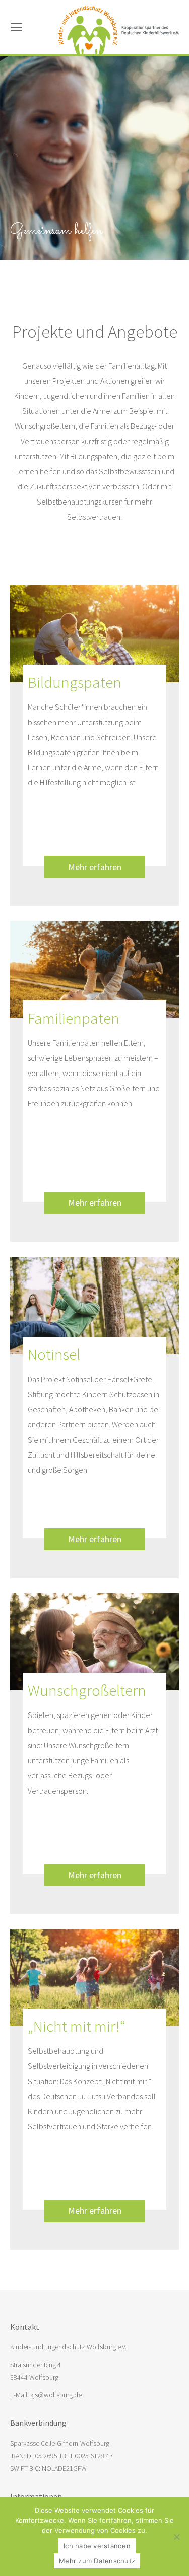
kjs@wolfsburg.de (56, 2395)
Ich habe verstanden (97, 2546)
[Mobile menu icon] (17, 27)
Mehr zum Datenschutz (97, 2561)
